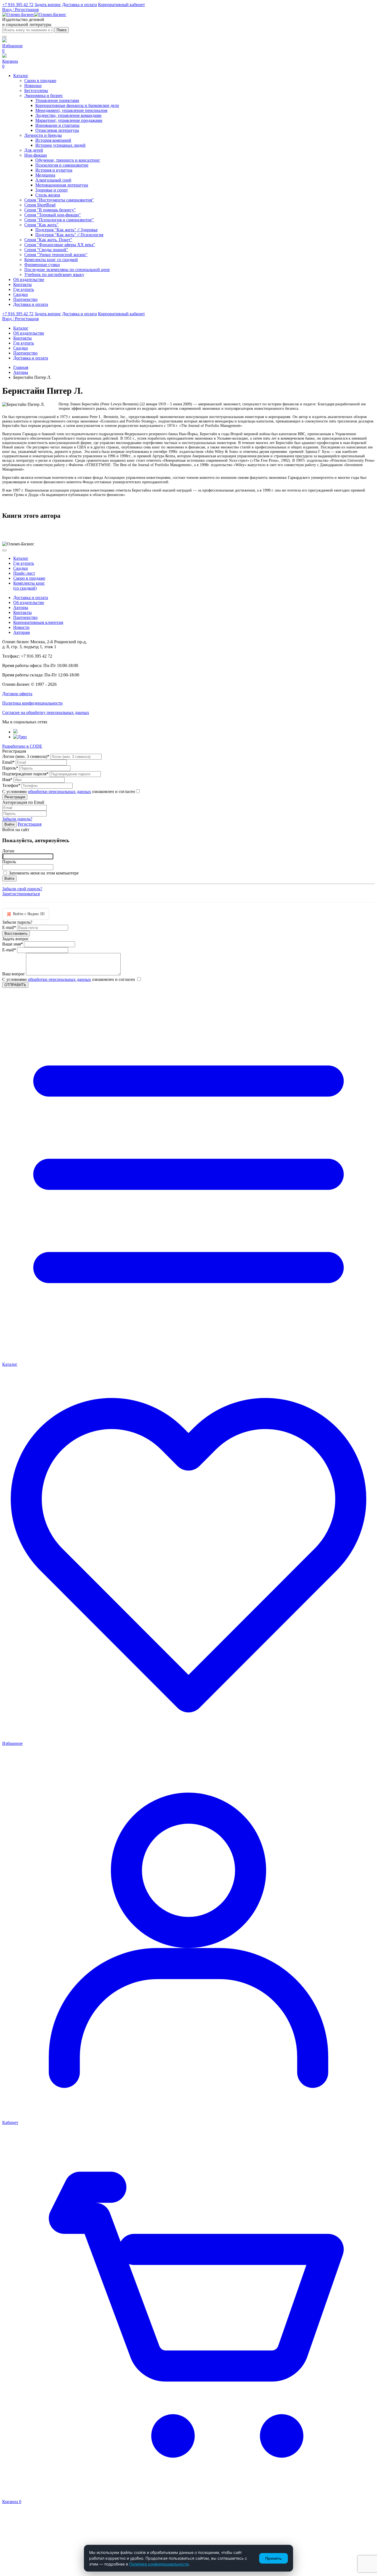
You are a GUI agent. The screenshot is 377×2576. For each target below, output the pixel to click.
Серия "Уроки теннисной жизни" (56, 255)
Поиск (62, 30)
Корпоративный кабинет (121, 5)
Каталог (21, 558)
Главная (21, 367)
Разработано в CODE (22, 746)
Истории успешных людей (60, 145)
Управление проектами (57, 100)
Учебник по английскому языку (54, 275)
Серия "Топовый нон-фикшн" (53, 215)
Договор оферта (17, 694)
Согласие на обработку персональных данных (46, 712)
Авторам (22, 632)
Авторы (21, 372)
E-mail (9, 950)
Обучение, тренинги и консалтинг (68, 160)
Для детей (34, 150)
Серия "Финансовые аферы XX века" (60, 245)
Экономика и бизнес (44, 95)
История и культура (54, 170)
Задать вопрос (48, 5)
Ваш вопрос (14, 974)
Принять (274, 2558)
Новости (21, 627)
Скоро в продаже (40, 81)
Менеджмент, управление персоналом (71, 110)
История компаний (53, 140)
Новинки (33, 86)
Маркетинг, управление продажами (69, 120)
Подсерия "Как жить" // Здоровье (67, 230)
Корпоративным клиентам (38, 622)
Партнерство (25, 617)
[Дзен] (20, 737)
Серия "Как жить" (41, 225)
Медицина (45, 175)
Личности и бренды (43, 135)
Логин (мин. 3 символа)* (26, 756)
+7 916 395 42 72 (18, 5)
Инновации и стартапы (57, 125)
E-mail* (9, 927)
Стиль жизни (48, 195)
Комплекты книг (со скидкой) (29, 586)
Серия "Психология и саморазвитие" (59, 220)
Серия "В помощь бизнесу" (50, 210)
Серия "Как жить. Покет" (48, 240)
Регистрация (30, 824)
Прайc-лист (24, 573)
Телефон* (11, 785)
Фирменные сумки (42, 265)
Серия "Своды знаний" (46, 250)
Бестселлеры (36, 90)
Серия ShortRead (40, 205)
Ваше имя (13, 944)
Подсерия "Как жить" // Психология (69, 235)
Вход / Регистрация (20, 10)
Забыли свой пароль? (22, 889)
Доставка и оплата (79, 5)
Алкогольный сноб (53, 180)
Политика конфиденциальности (32, 703)
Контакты (22, 612)
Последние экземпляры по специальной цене (67, 270)
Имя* (7, 780)
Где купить (24, 563)
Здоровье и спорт (52, 190)
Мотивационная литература (62, 185)
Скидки (21, 568)
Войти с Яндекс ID (26, 914)
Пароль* (10, 768)
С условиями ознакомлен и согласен (69, 791)
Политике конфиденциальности (159, 2564)
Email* (8, 762)
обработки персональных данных (59, 791)
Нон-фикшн (36, 155)
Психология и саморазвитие (62, 165)
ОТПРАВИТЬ (15, 985)
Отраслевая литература (57, 130)
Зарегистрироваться (21, 894)
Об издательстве (29, 602)
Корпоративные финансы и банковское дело (77, 105)
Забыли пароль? (17, 819)
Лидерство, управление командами (68, 115)
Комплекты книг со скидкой (51, 260)
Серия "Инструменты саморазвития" (59, 200)
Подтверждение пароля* (25, 774)
